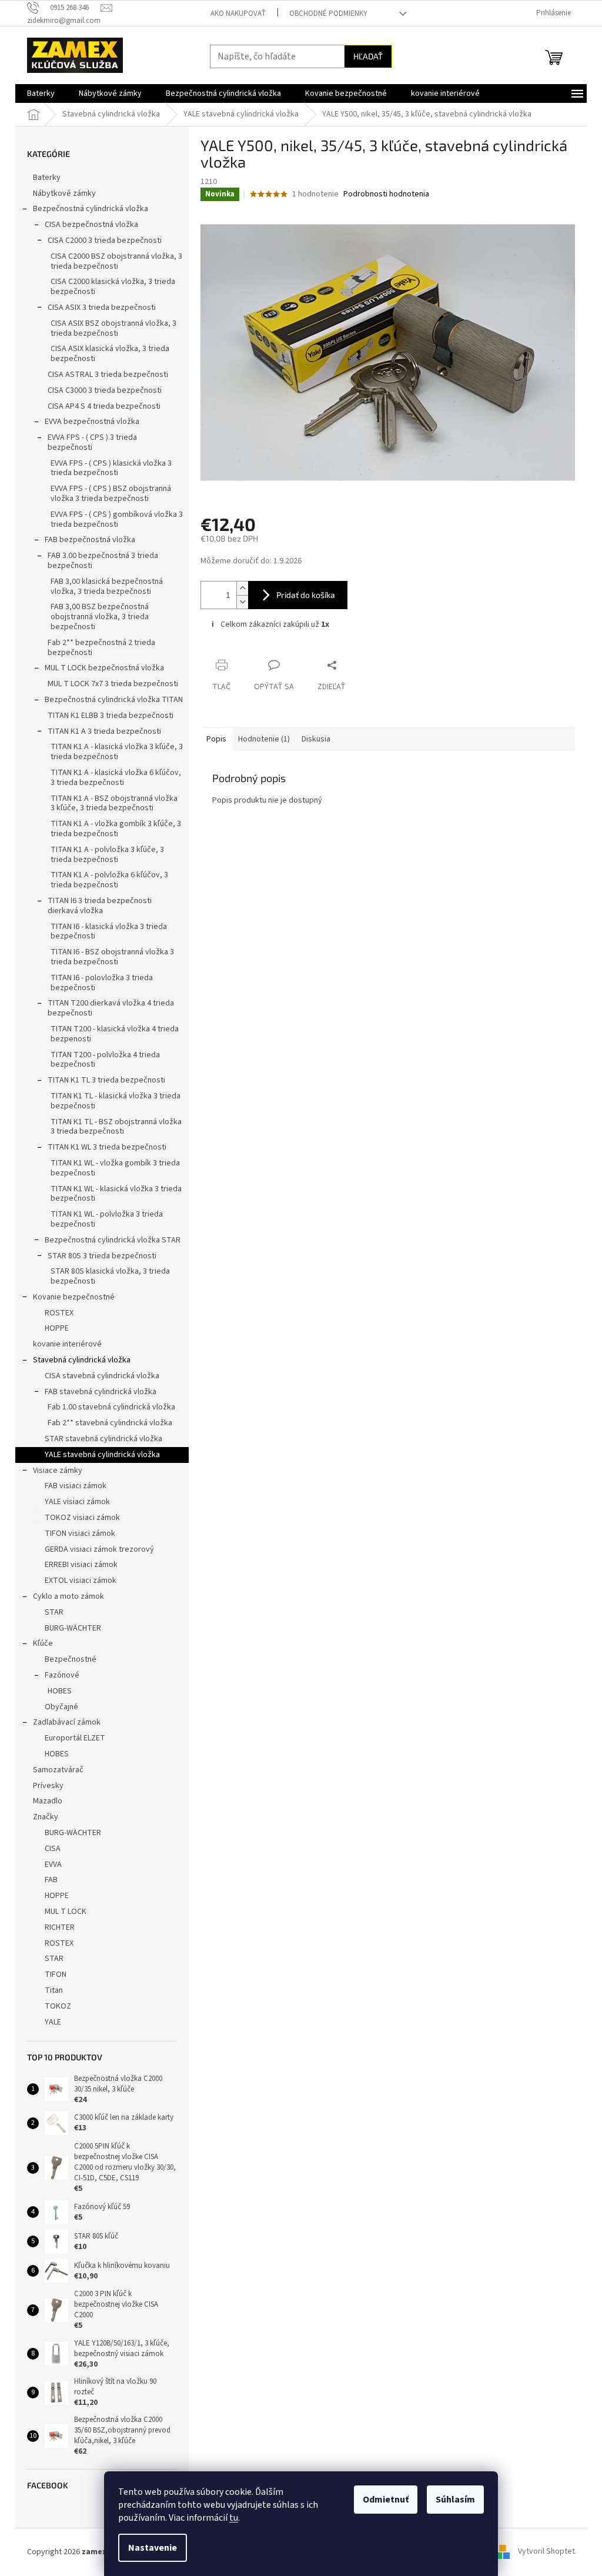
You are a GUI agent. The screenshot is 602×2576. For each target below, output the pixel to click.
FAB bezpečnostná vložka (86, 540)
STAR (50, 1612)
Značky (41, 1817)
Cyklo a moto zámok (64, 1596)
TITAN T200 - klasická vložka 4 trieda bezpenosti (111, 1034)
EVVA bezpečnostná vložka (88, 422)
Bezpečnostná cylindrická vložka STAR (108, 1240)
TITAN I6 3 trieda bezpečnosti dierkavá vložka (96, 906)
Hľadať (364, 56)
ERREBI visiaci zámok (77, 1565)
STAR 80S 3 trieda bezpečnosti (98, 1256)
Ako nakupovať (234, 14)
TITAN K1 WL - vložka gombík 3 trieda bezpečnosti (111, 1168)
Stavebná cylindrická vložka (78, 1360)
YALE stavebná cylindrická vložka (98, 1455)
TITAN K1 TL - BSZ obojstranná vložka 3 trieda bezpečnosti (112, 1127)
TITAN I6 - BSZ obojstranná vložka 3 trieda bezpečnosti (108, 957)
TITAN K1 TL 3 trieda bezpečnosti (102, 1080)
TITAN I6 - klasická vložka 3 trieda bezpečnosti (105, 932)
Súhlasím (451, 2500)
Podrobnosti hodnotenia (382, 194)
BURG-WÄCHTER (69, 1628)
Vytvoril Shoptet (542, 2552)
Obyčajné (57, 1707)
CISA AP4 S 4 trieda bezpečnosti (100, 406)
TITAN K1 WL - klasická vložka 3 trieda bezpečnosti (112, 1194)
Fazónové (58, 1675)
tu (230, 2518)
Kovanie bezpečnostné (70, 1297)
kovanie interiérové (63, 1344)
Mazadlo (44, 1801)
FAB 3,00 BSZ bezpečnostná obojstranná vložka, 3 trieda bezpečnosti (96, 617)
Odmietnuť (382, 2500)
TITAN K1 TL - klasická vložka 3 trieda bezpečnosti (111, 1101)
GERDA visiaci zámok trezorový (95, 1549)
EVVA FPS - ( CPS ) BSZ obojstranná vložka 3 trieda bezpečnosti (107, 494)
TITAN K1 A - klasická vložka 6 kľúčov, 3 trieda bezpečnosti (112, 778)
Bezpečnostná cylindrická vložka (86, 209)
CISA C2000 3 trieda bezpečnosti (101, 240)
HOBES (56, 1691)
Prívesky (44, 1786)
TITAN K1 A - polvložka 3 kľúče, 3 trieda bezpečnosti (103, 855)
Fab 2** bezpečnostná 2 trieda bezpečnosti (97, 648)
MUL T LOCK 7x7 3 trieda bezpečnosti (109, 684)
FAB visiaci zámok (71, 1486)
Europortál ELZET (71, 1738)
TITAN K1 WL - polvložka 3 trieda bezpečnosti (103, 1219)
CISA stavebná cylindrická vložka (98, 1376)
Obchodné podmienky (324, 14)
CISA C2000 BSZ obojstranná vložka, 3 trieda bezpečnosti (112, 261)
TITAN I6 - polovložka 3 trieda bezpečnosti (98, 983)
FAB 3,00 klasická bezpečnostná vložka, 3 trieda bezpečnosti (103, 587)
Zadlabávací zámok (63, 1722)
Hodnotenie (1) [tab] (260, 739)
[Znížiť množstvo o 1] (238, 602)
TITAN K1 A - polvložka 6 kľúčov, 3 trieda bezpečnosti (105, 880)
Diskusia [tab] (312, 739)
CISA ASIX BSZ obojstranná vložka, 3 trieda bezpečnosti (109, 328)
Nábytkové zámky (60, 193)
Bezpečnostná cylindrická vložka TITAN (110, 700)
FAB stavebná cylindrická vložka (96, 1392)
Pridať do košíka (302, 595)
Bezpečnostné (66, 1659)
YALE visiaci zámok (73, 1502)
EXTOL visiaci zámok (76, 1581)
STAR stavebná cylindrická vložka (99, 1439)
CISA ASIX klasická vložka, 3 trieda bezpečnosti (106, 354)
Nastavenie (148, 2548)
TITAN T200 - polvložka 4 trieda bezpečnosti (101, 1060)
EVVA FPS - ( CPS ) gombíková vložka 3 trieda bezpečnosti (113, 519)
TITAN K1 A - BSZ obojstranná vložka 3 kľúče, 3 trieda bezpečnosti (110, 803)
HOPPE (53, 1328)
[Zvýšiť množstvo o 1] (238, 588)
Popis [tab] (212, 739)
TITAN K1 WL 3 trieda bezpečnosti (103, 1147)
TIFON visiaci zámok (76, 1533)
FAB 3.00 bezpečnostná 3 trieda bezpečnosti (99, 561)
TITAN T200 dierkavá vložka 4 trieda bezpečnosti (107, 1008)
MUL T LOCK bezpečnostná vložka (100, 668)
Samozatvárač (54, 1770)
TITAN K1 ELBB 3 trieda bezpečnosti (106, 716)
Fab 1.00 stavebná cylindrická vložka (107, 1407)
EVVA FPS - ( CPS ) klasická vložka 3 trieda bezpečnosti (107, 468)
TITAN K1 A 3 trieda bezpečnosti (100, 731)
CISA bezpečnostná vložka (87, 225)
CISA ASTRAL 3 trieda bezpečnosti (104, 375)
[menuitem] (37, 93)
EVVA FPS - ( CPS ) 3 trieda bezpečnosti (88, 442)
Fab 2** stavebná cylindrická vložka (106, 1423)
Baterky (43, 178)
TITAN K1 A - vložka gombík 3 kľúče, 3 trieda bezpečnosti (112, 829)
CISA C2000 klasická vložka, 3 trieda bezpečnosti (109, 287)
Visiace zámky (53, 1471)
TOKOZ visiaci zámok (78, 1518)
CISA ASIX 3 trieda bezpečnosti (98, 308)
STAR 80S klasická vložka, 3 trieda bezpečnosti (106, 1276)
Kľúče (39, 1643)
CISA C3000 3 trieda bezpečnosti (101, 390)
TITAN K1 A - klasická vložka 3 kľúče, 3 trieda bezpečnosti (113, 752)
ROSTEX (55, 1313)
